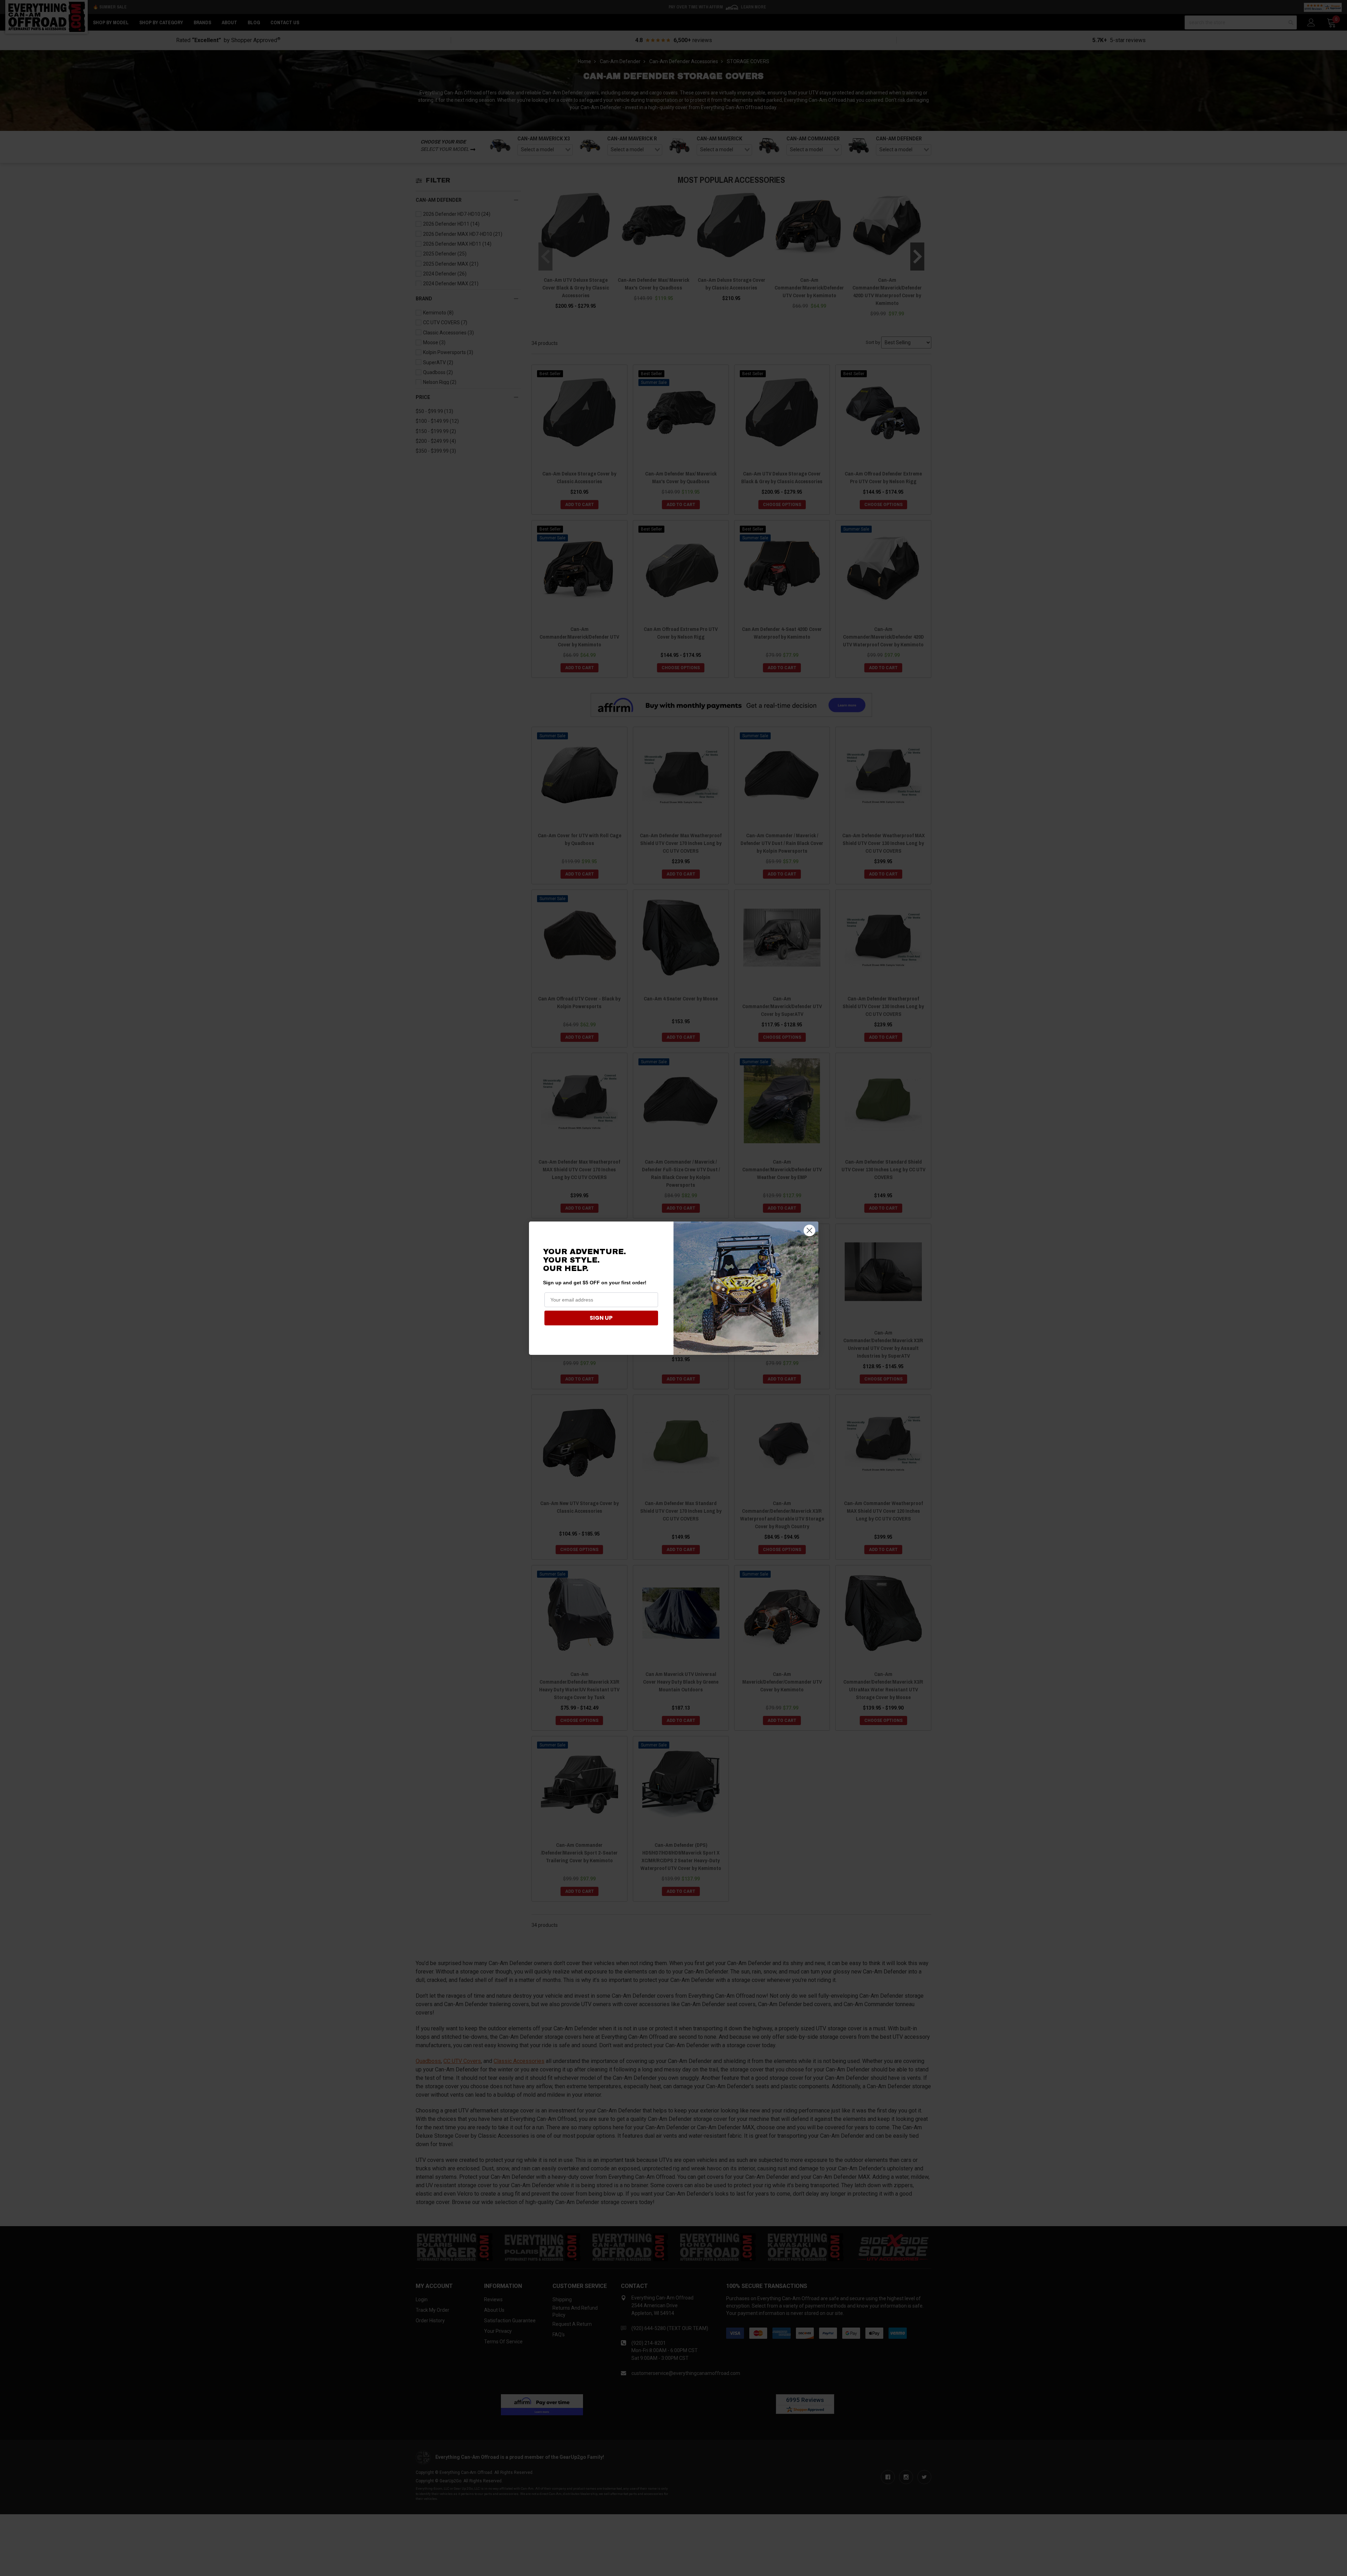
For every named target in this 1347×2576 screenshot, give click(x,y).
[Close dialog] (809, 1230)
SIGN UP (601, 1318)
